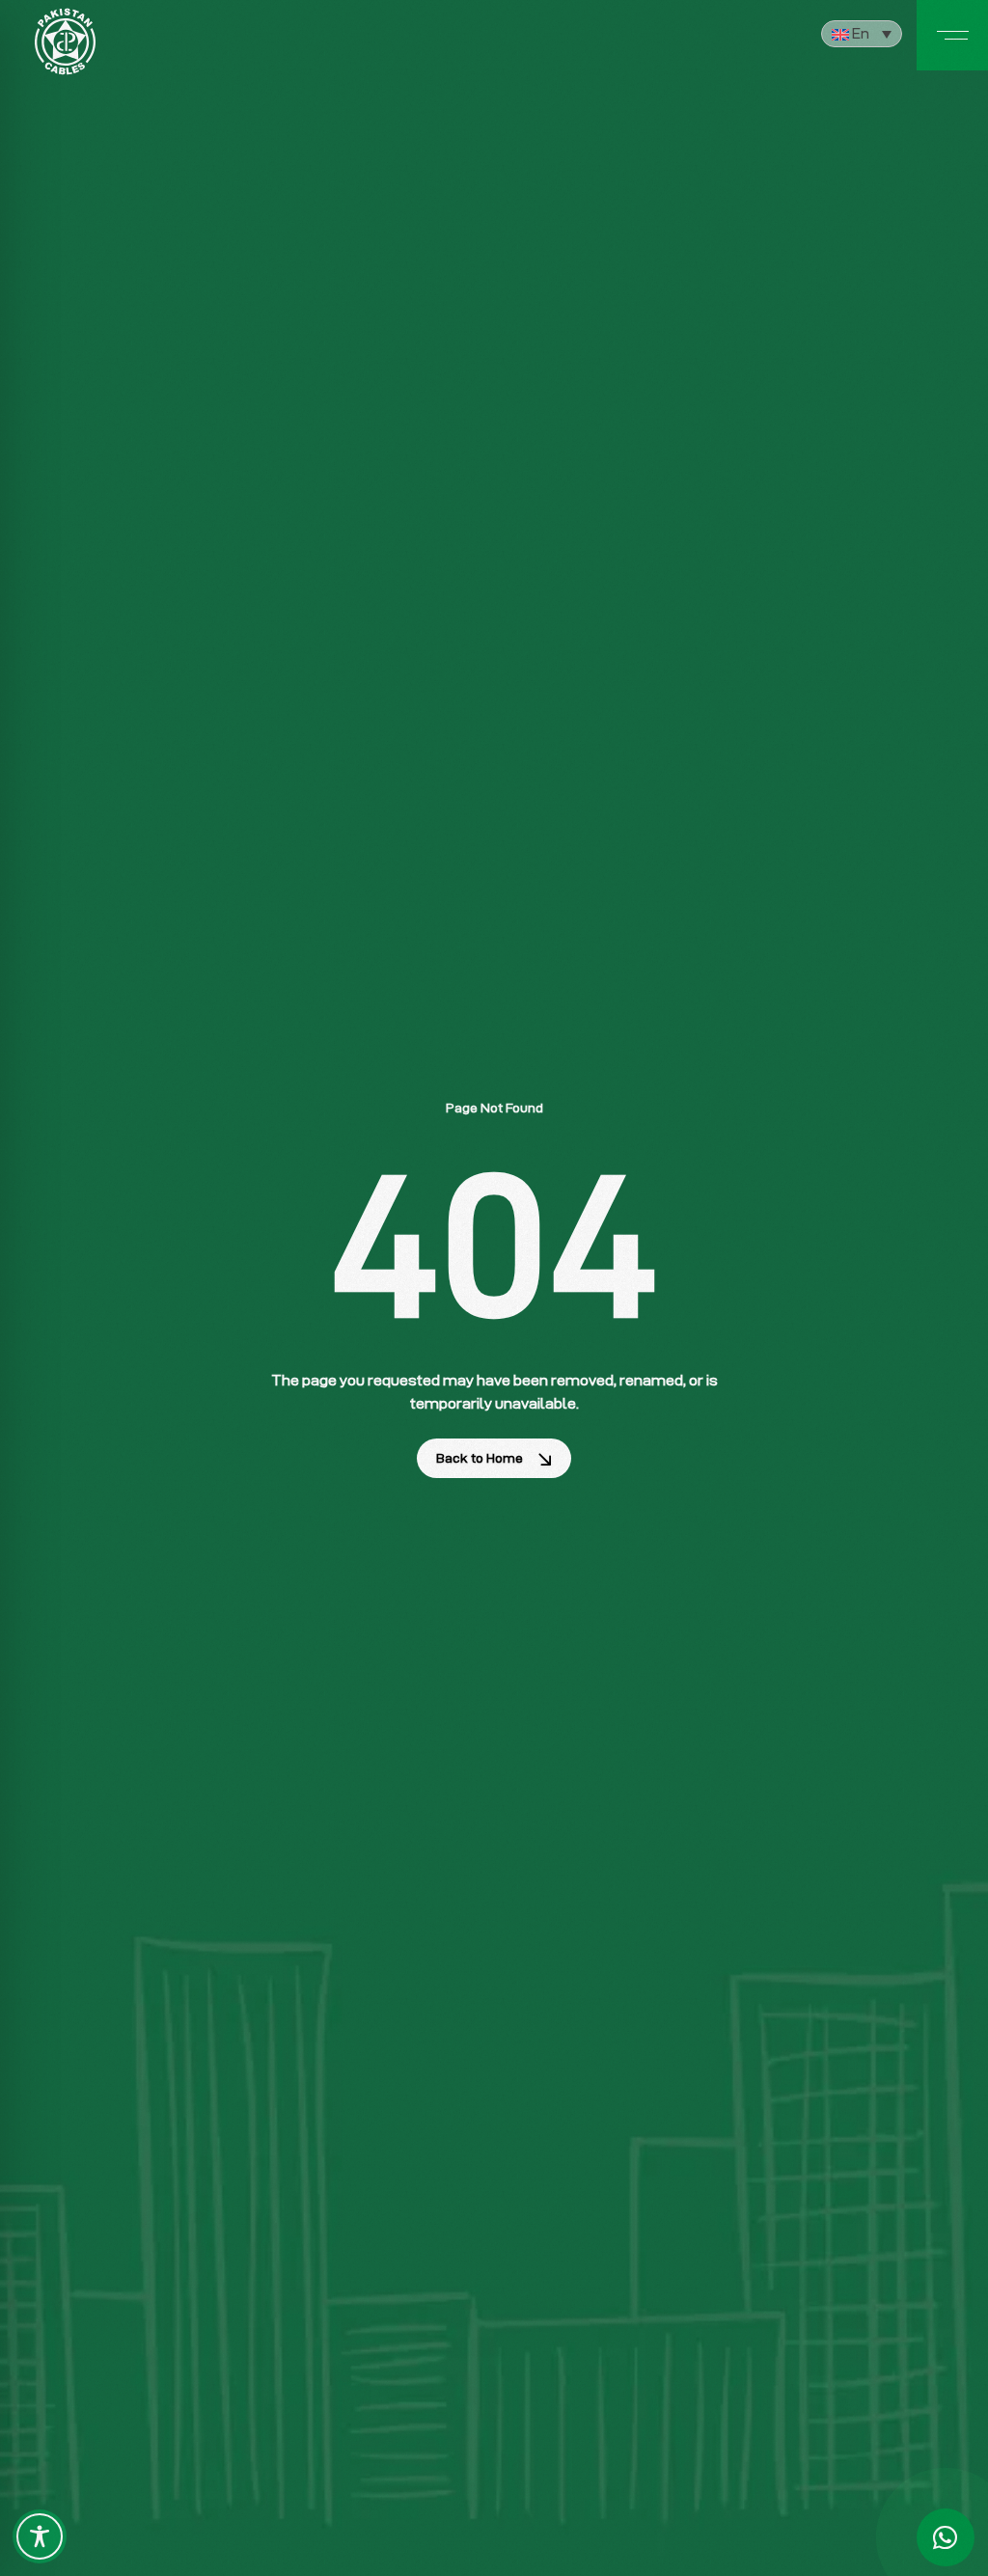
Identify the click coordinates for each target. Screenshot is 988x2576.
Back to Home (480, 1458)
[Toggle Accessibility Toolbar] (40, 2536)
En (859, 33)
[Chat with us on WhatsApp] (946, 2537)
